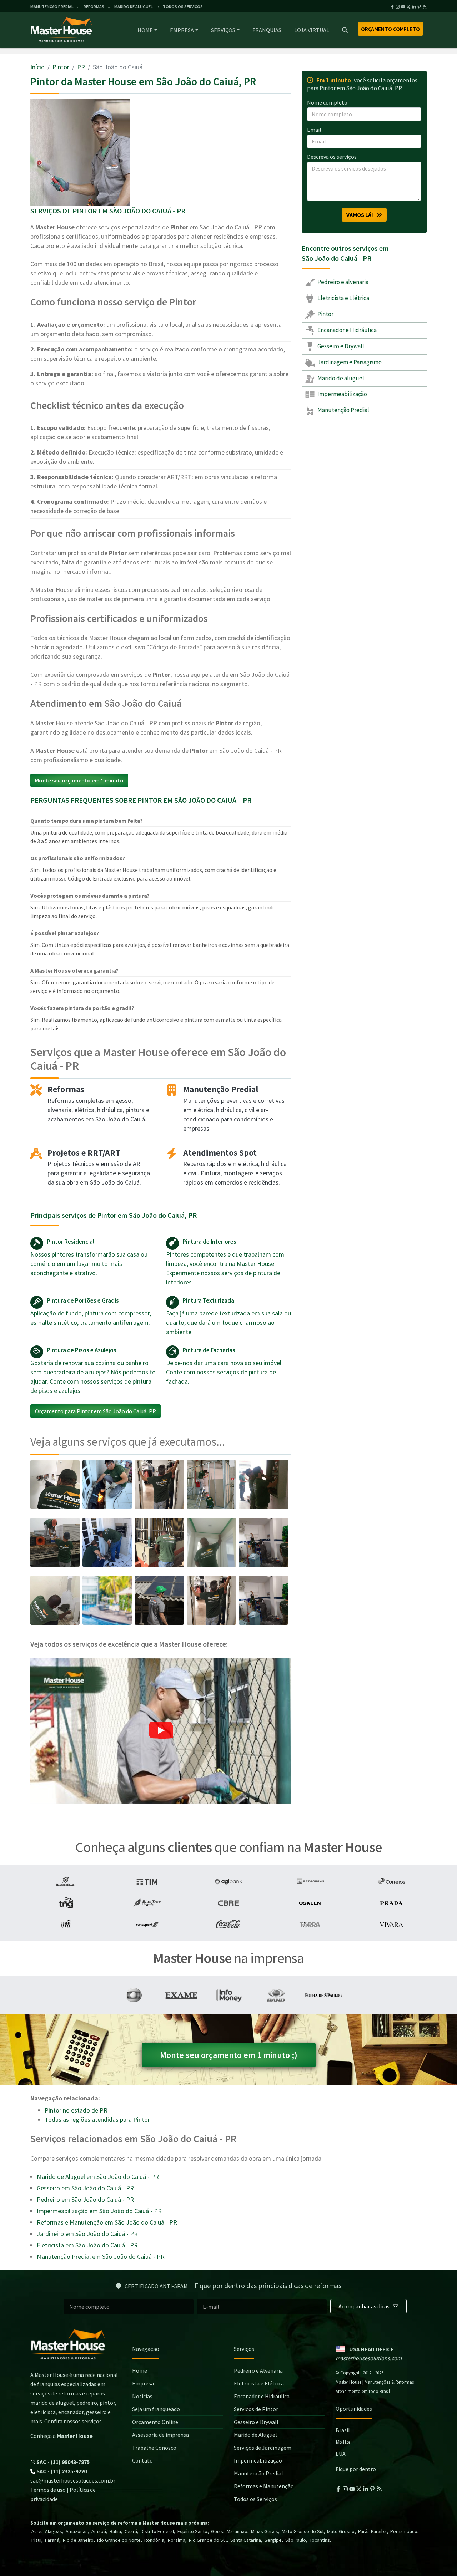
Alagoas (54, 2531)
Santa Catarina (246, 2540)
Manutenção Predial (343, 410)
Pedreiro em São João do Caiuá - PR (85, 2199)
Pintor (61, 67)
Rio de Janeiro (78, 2540)
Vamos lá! (361, 215)
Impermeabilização (342, 394)
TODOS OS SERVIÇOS (183, 7)
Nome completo (327, 102)
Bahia (115, 2531)
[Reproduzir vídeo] (161, 1731)
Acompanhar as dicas (365, 2306)
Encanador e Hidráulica (346, 330)
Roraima (177, 2540)
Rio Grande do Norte (119, 2540)
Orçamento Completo (390, 29)
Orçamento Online (155, 2422)
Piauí (36, 2540)
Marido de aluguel (340, 378)
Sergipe (273, 2540)
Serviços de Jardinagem (263, 2448)
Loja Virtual (312, 30)
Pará (363, 2531)
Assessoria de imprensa (160, 2435)
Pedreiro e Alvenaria (258, 2370)
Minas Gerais (265, 2531)
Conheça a (62, 2436)
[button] (161, 1731)
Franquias (267, 30)
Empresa (182, 30)
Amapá (99, 2531)
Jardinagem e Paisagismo (349, 362)
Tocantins (320, 2540)
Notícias (142, 2396)
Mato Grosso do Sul (303, 2531)
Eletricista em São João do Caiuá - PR (87, 2245)
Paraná (52, 2540)
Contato (142, 2460)
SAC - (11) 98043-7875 (62, 2462)
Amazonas (77, 2531)
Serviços (223, 30)
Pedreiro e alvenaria (342, 282)
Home (145, 30)
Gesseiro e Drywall (340, 346)
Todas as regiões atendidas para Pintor (97, 2119)
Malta (343, 2442)
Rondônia (154, 2540)
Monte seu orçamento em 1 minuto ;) (229, 2055)
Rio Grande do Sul (208, 2540)
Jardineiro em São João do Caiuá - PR (87, 2234)
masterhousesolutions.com (369, 2358)
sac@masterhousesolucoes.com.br (73, 2480)
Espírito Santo (192, 2531)
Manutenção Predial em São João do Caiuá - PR (101, 2256)
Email (314, 130)
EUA (341, 2454)
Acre (36, 2531)
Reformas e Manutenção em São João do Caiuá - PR (107, 2222)
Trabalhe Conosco (154, 2448)
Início (37, 67)
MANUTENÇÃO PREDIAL (52, 7)
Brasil (343, 2430)
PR (81, 67)
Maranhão (237, 2531)
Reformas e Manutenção (264, 2486)
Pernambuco (404, 2531)
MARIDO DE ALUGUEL (134, 7)
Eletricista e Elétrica (343, 298)
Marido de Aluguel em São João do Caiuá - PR (98, 2177)
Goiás (217, 2531)
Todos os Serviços (255, 2499)
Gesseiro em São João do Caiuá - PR (85, 2188)
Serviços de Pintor (256, 2409)
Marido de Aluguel (255, 2435)
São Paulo (296, 2540)
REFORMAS (94, 7)
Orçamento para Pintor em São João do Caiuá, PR (96, 1411)
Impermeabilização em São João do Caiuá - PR (99, 2211)
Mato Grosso (341, 2531)
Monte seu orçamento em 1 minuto (79, 780)
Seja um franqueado (156, 2409)
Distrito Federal (157, 2531)
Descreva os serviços (332, 157)
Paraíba (379, 2531)
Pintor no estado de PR (76, 2110)
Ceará (131, 2531)
